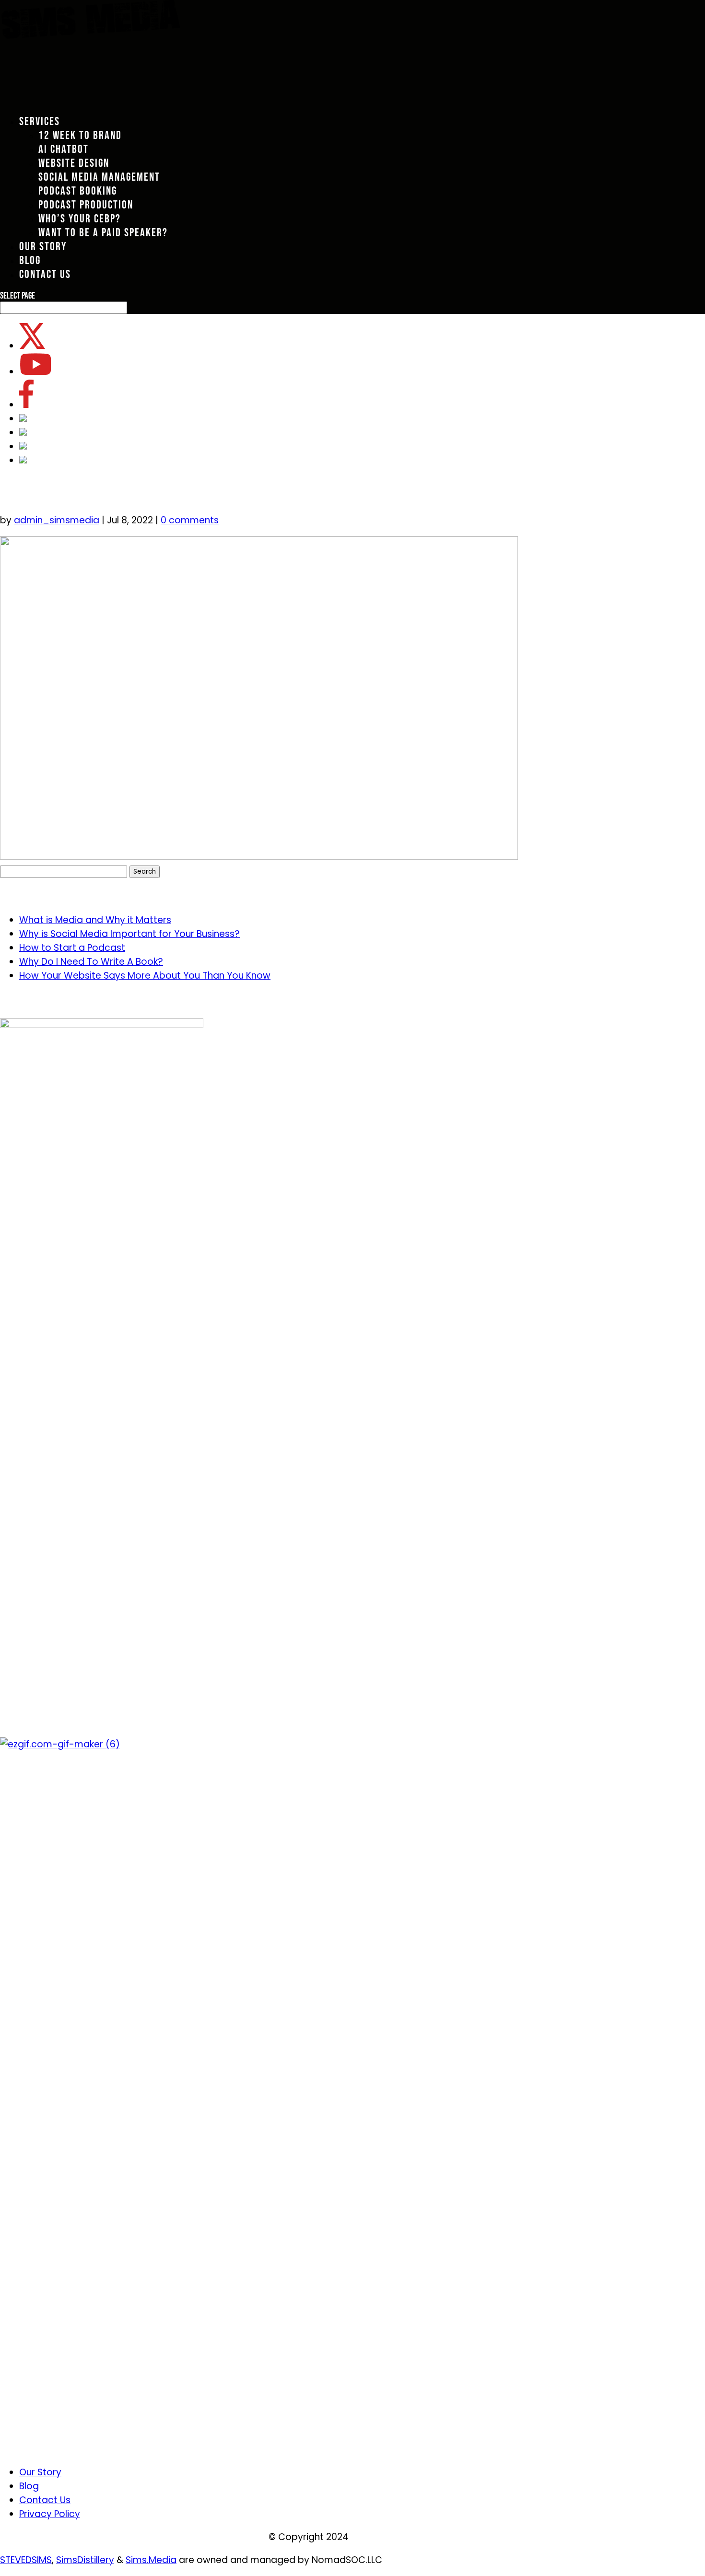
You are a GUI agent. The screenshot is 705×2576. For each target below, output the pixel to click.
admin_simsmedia (57, 520)
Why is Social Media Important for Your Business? (129, 934)
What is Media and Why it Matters (95, 920)
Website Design (74, 163)
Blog (29, 2486)
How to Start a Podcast (72, 948)
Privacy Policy (50, 2514)
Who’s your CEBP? (80, 219)
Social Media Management (99, 177)
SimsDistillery (85, 2560)
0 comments (190, 520)
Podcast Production (86, 205)
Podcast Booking (78, 191)
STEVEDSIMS (26, 2560)
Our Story (40, 2472)
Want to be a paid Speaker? (103, 233)
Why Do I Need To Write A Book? (91, 962)
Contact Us (45, 2500)
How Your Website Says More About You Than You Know (145, 976)
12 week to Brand (80, 135)
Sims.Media (151, 2560)
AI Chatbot (64, 149)
